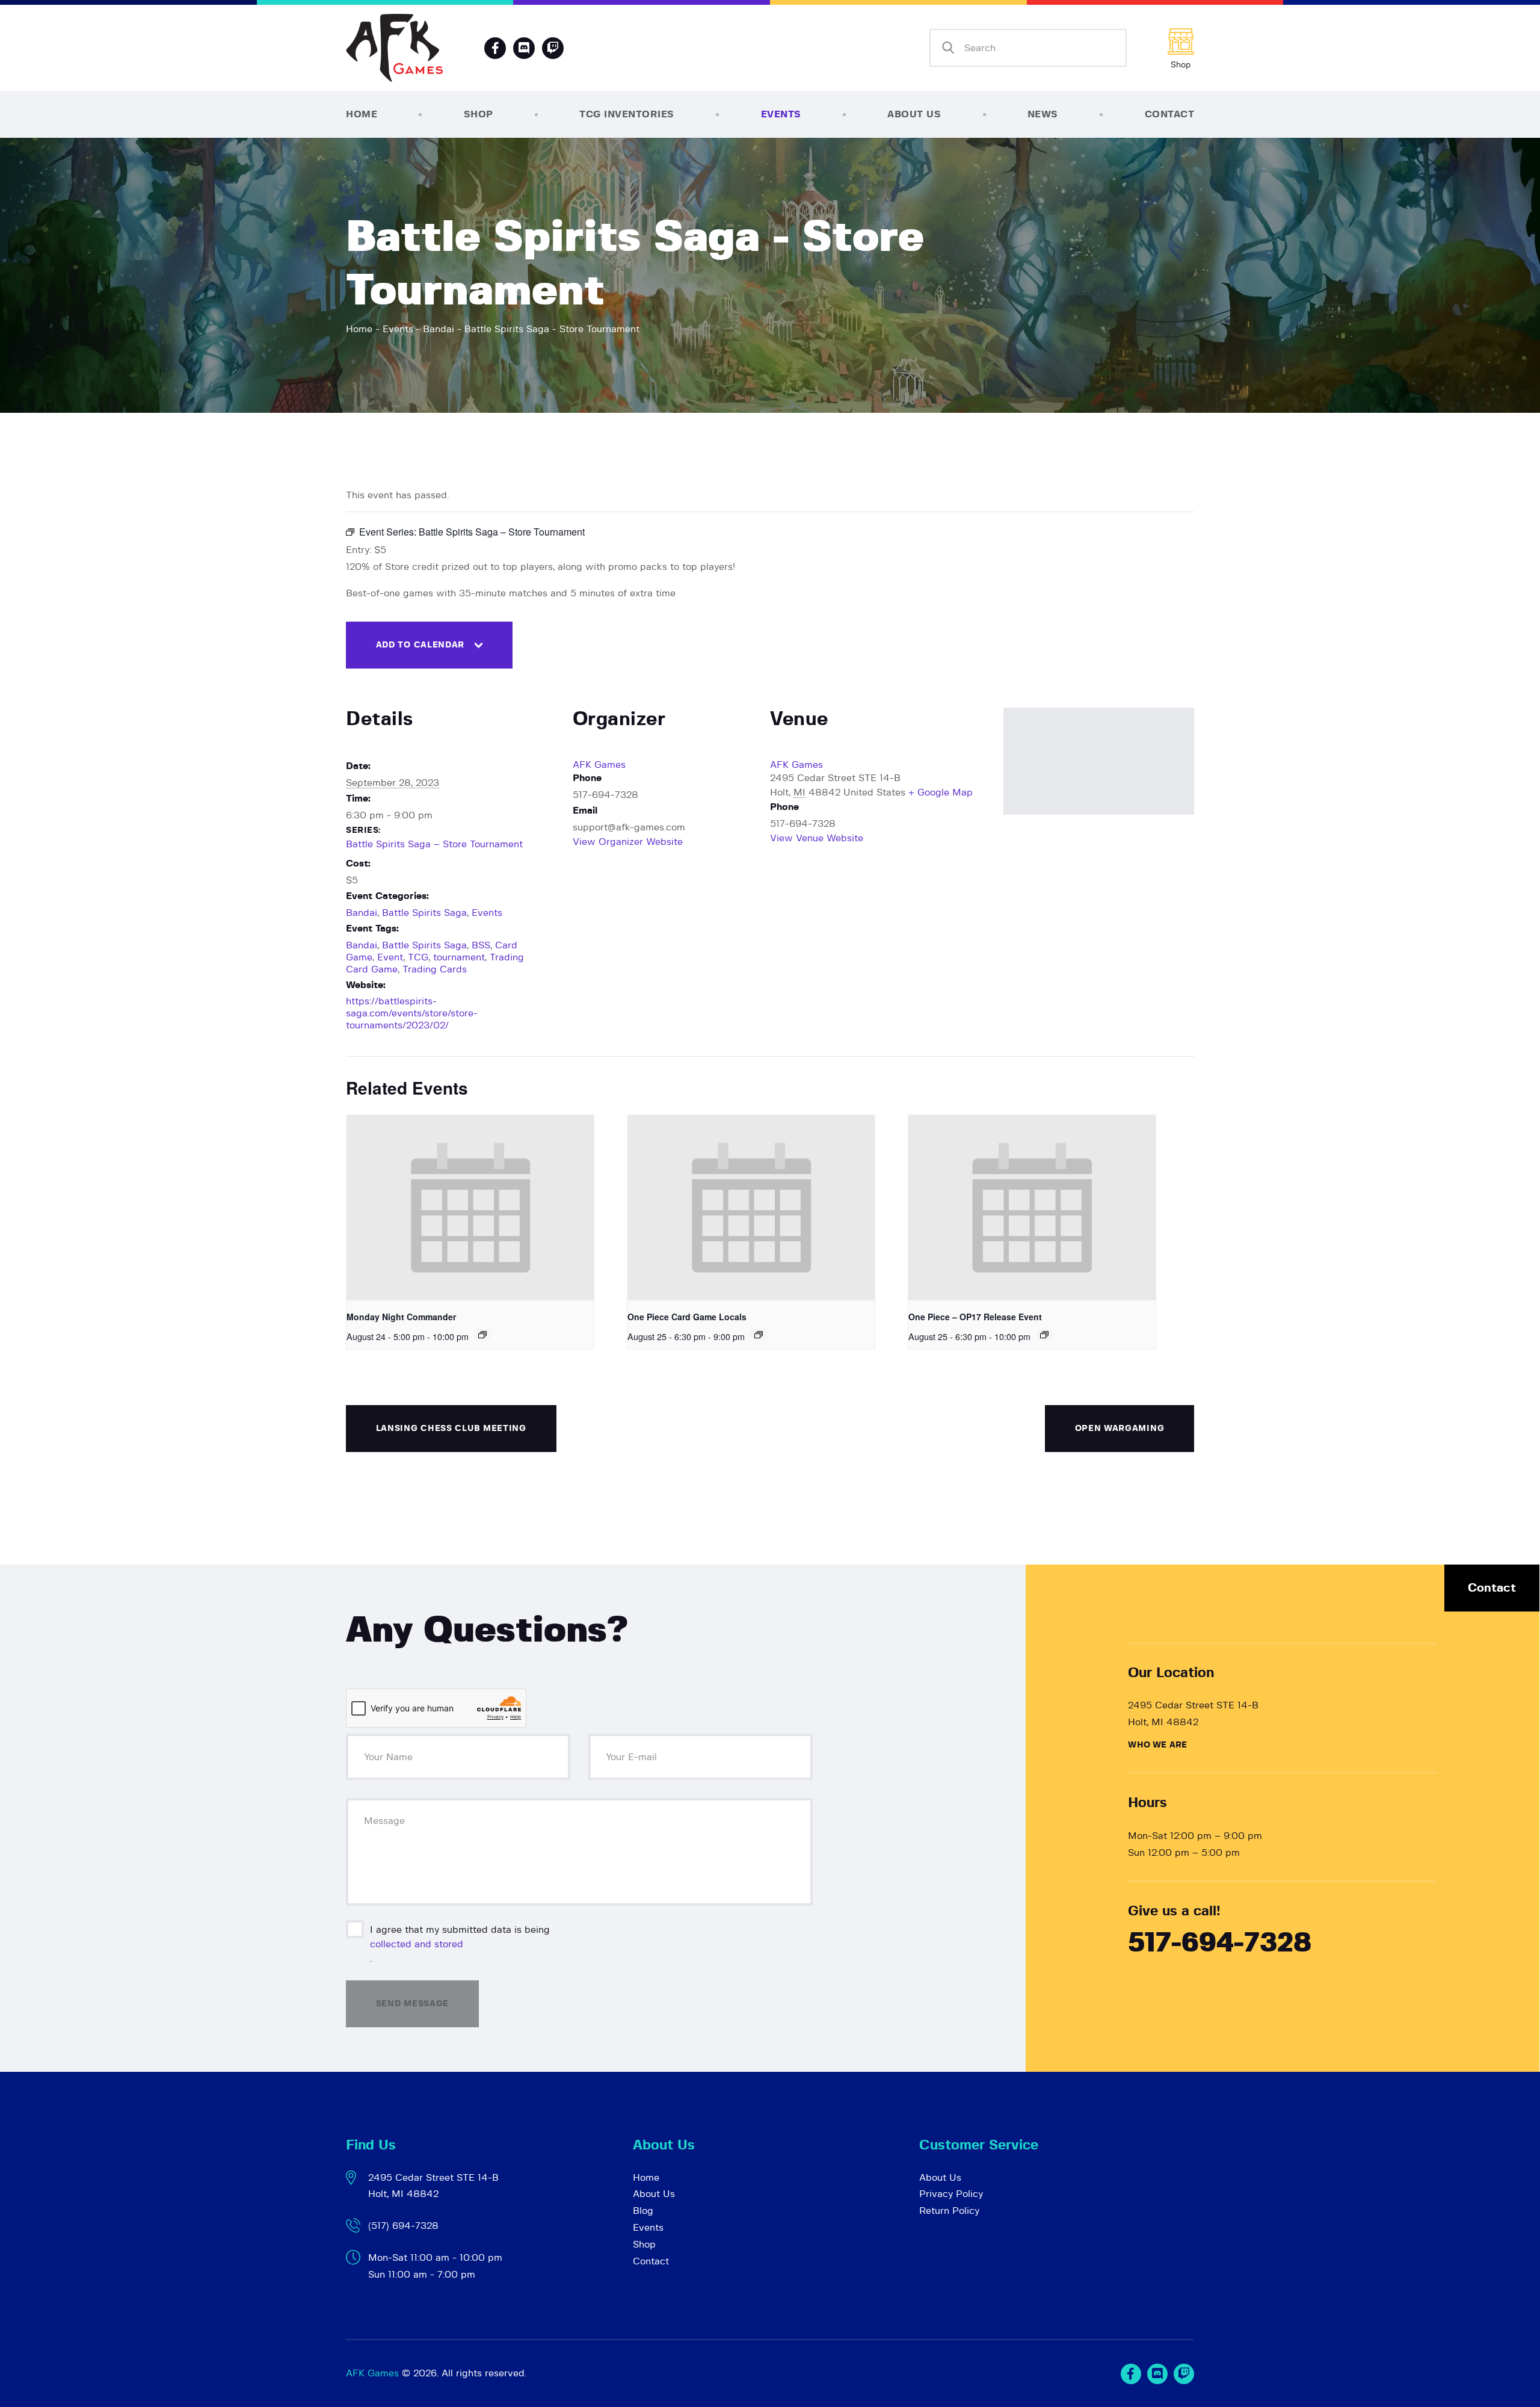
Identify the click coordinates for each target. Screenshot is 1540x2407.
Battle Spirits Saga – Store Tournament (434, 844)
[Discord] (524, 48)
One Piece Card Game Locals (687, 1317)
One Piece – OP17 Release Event (975, 1317)
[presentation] (470, 1208)
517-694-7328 (1220, 1943)
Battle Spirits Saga (424, 913)
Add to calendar (420, 645)
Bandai (439, 329)
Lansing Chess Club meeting (451, 1429)
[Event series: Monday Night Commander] (482, 1335)
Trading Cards (435, 969)
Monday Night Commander (401, 1317)
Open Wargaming (1120, 1429)
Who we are (1157, 1745)
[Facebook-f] (495, 48)
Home (359, 329)
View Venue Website (817, 838)
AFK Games (599, 765)
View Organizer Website (628, 842)
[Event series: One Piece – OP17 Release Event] (1044, 1335)
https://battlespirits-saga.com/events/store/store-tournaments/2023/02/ (412, 1013)
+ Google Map (941, 793)
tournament (459, 957)
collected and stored (417, 1944)
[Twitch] (1184, 2374)
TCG (418, 957)
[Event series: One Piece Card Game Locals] (759, 1335)
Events (398, 329)
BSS (481, 945)
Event (390, 957)
